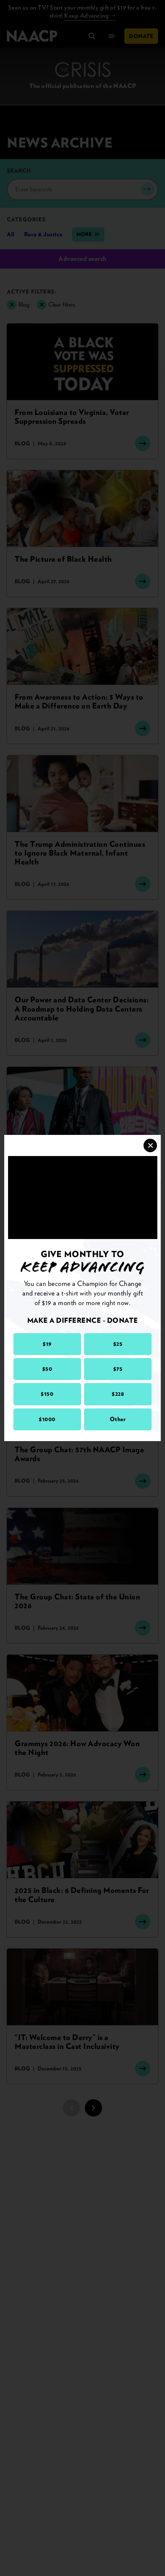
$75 (118, 1369)
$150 (47, 1394)
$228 (118, 1394)
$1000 (47, 1419)
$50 (47, 1369)
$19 (47, 1344)
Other (118, 1419)
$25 (118, 1344)
